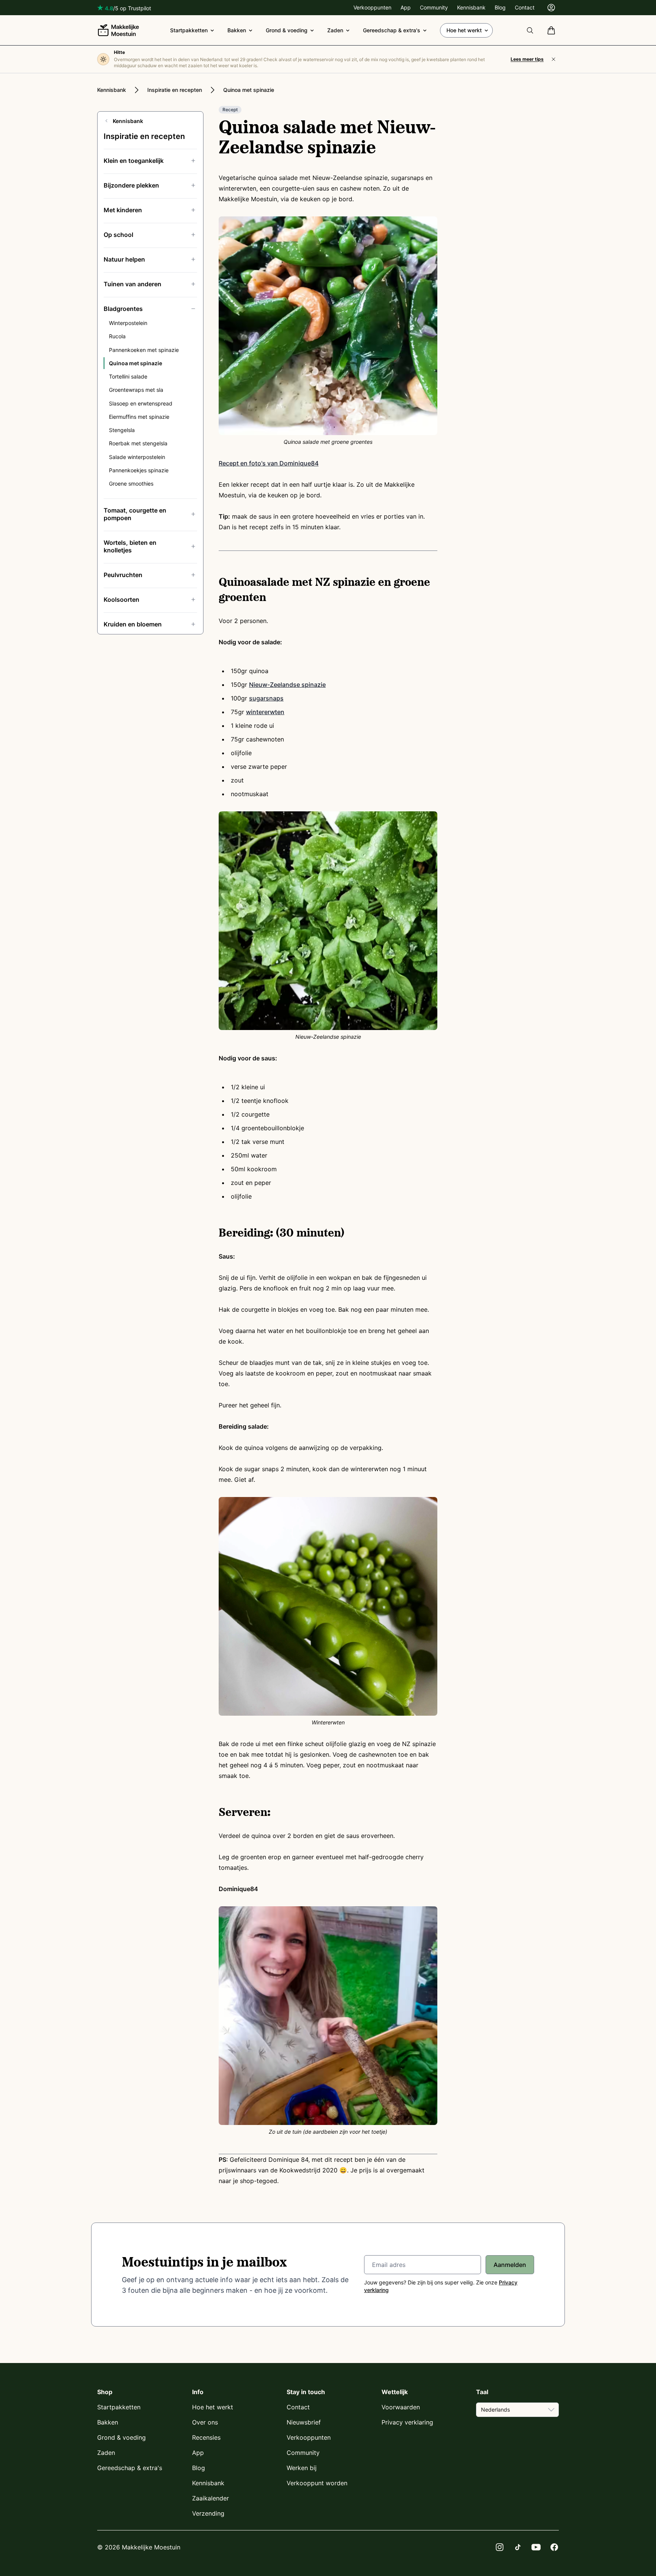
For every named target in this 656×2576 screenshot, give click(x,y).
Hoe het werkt (464, 30)
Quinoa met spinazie (249, 90)
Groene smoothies (131, 483)
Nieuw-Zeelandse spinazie (287, 685)
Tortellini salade (128, 376)
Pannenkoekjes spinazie (139, 470)
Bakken (237, 30)
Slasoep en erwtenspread (141, 403)
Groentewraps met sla (136, 390)
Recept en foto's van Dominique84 (269, 463)
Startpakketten (189, 30)
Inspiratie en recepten (175, 90)
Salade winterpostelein (137, 457)
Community (434, 7)
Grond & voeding (287, 30)
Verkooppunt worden (317, 2483)
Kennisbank (471, 7)
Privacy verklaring (407, 2422)
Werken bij (302, 2468)
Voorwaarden (401, 2407)
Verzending (208, 2513)
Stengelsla (122, 430)
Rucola (117, 336)
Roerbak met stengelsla (138, 443)
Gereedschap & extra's (392, 30)
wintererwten (265, 712)
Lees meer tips (527, 59)
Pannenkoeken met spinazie (144, 350)
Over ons (205, 2422)
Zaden (335, 30)
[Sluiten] (553, 59)
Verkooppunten (372, 7)
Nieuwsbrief (304, 2422)
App (406, 7)
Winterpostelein (128, 323)
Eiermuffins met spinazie (139, 417)
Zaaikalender (211, 2498)
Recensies (206, 2437)
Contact (525, 7)
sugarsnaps (266, 698)
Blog (500, 7)
